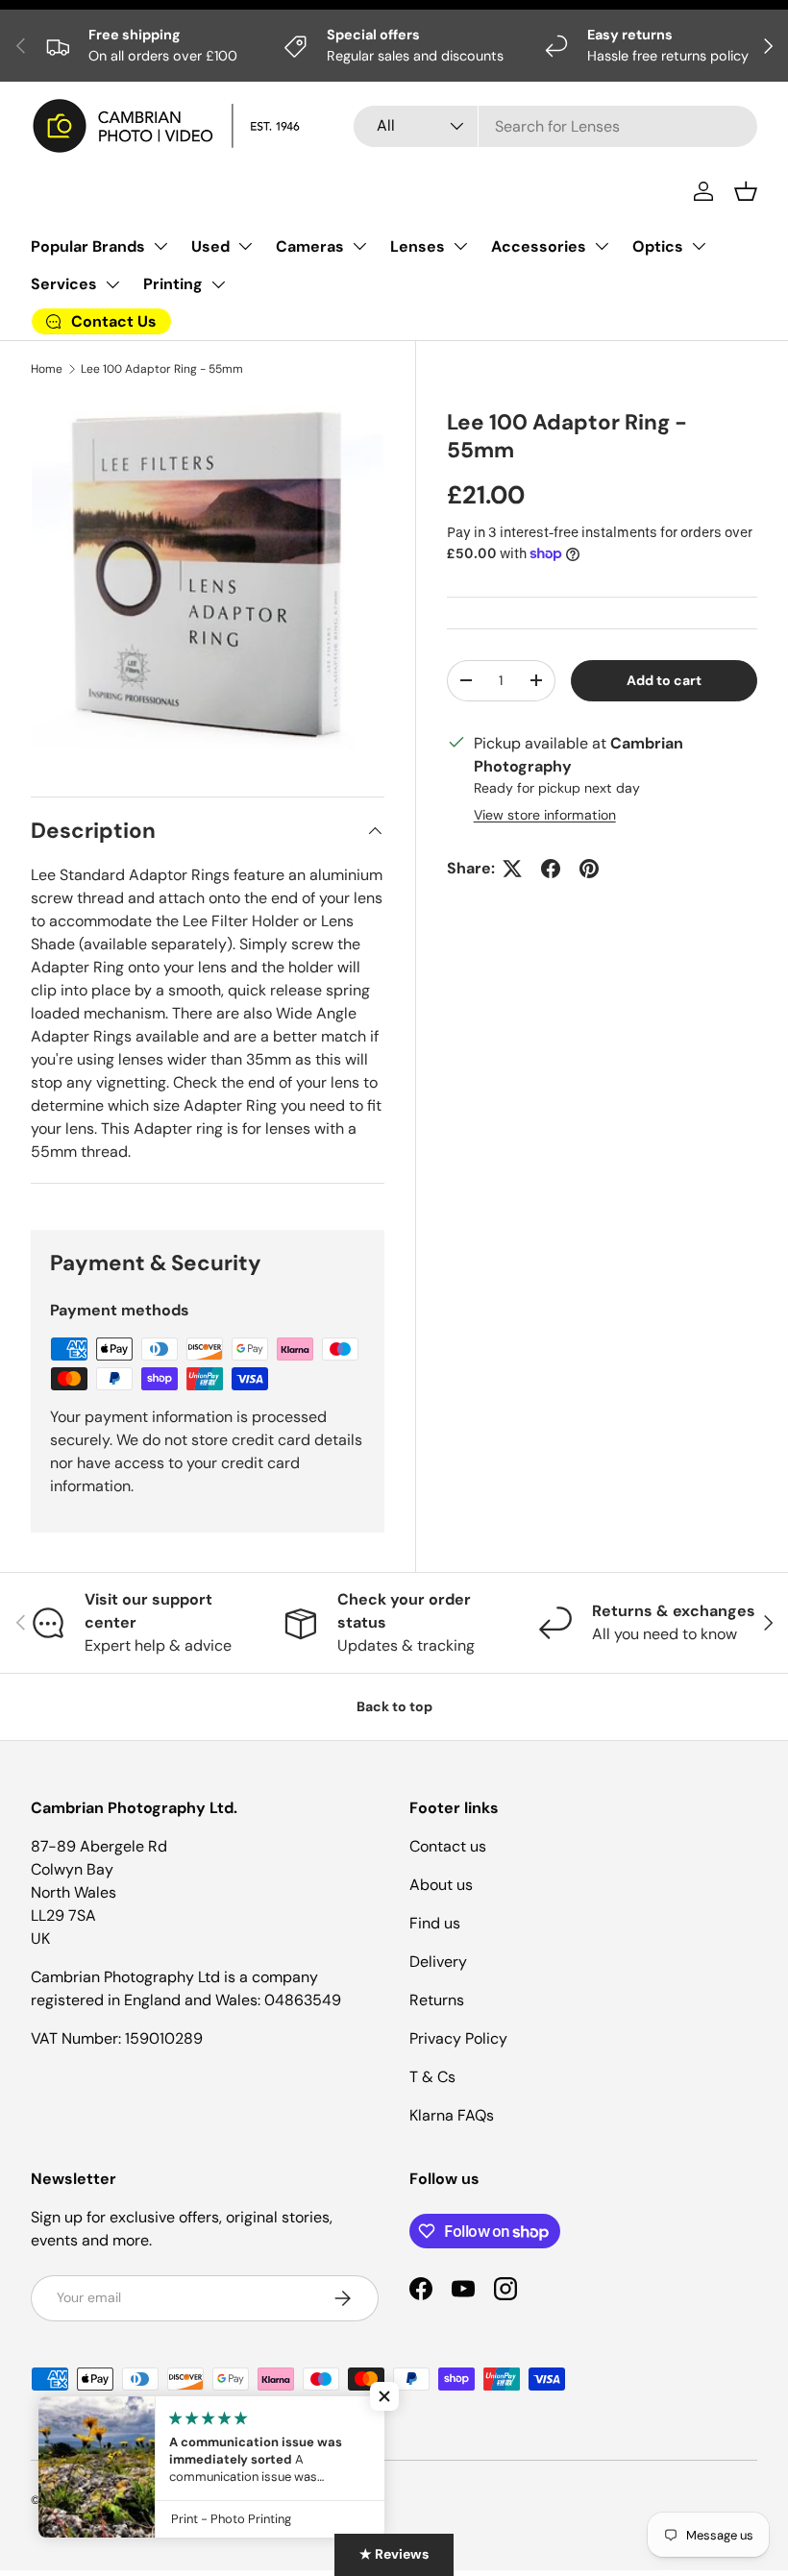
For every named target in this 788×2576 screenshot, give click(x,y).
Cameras (310, 246)
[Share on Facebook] (551, 869)
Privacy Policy (458, 2038)
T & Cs (432, 2077)
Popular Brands (88, 246)
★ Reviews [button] (394, 2554)
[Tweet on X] (512, 869)
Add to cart (664, 680)
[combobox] (555, 126)
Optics (658, 246)
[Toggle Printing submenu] (218, 284)
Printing (173, 284)
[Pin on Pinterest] (589, 869)
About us (441, 1885)
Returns (437, 2000)
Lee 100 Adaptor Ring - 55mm (162, 369)
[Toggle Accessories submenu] (602, 246)
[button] (746, 191)
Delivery (438, 1962)
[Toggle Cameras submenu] (359, 246)
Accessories (539, 246)
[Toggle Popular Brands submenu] (160, 246)
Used (210, 246)
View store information (545, 815)
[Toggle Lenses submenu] (460, 246)
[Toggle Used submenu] (245, 246)
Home (47, 369)
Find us (435, 1923)
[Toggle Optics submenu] (699, 246)
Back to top (394, 1706)
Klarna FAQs (452, 2115)
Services (64, 284)
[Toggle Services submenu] (112, 284)
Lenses (418, 246)
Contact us (448, 1846)
